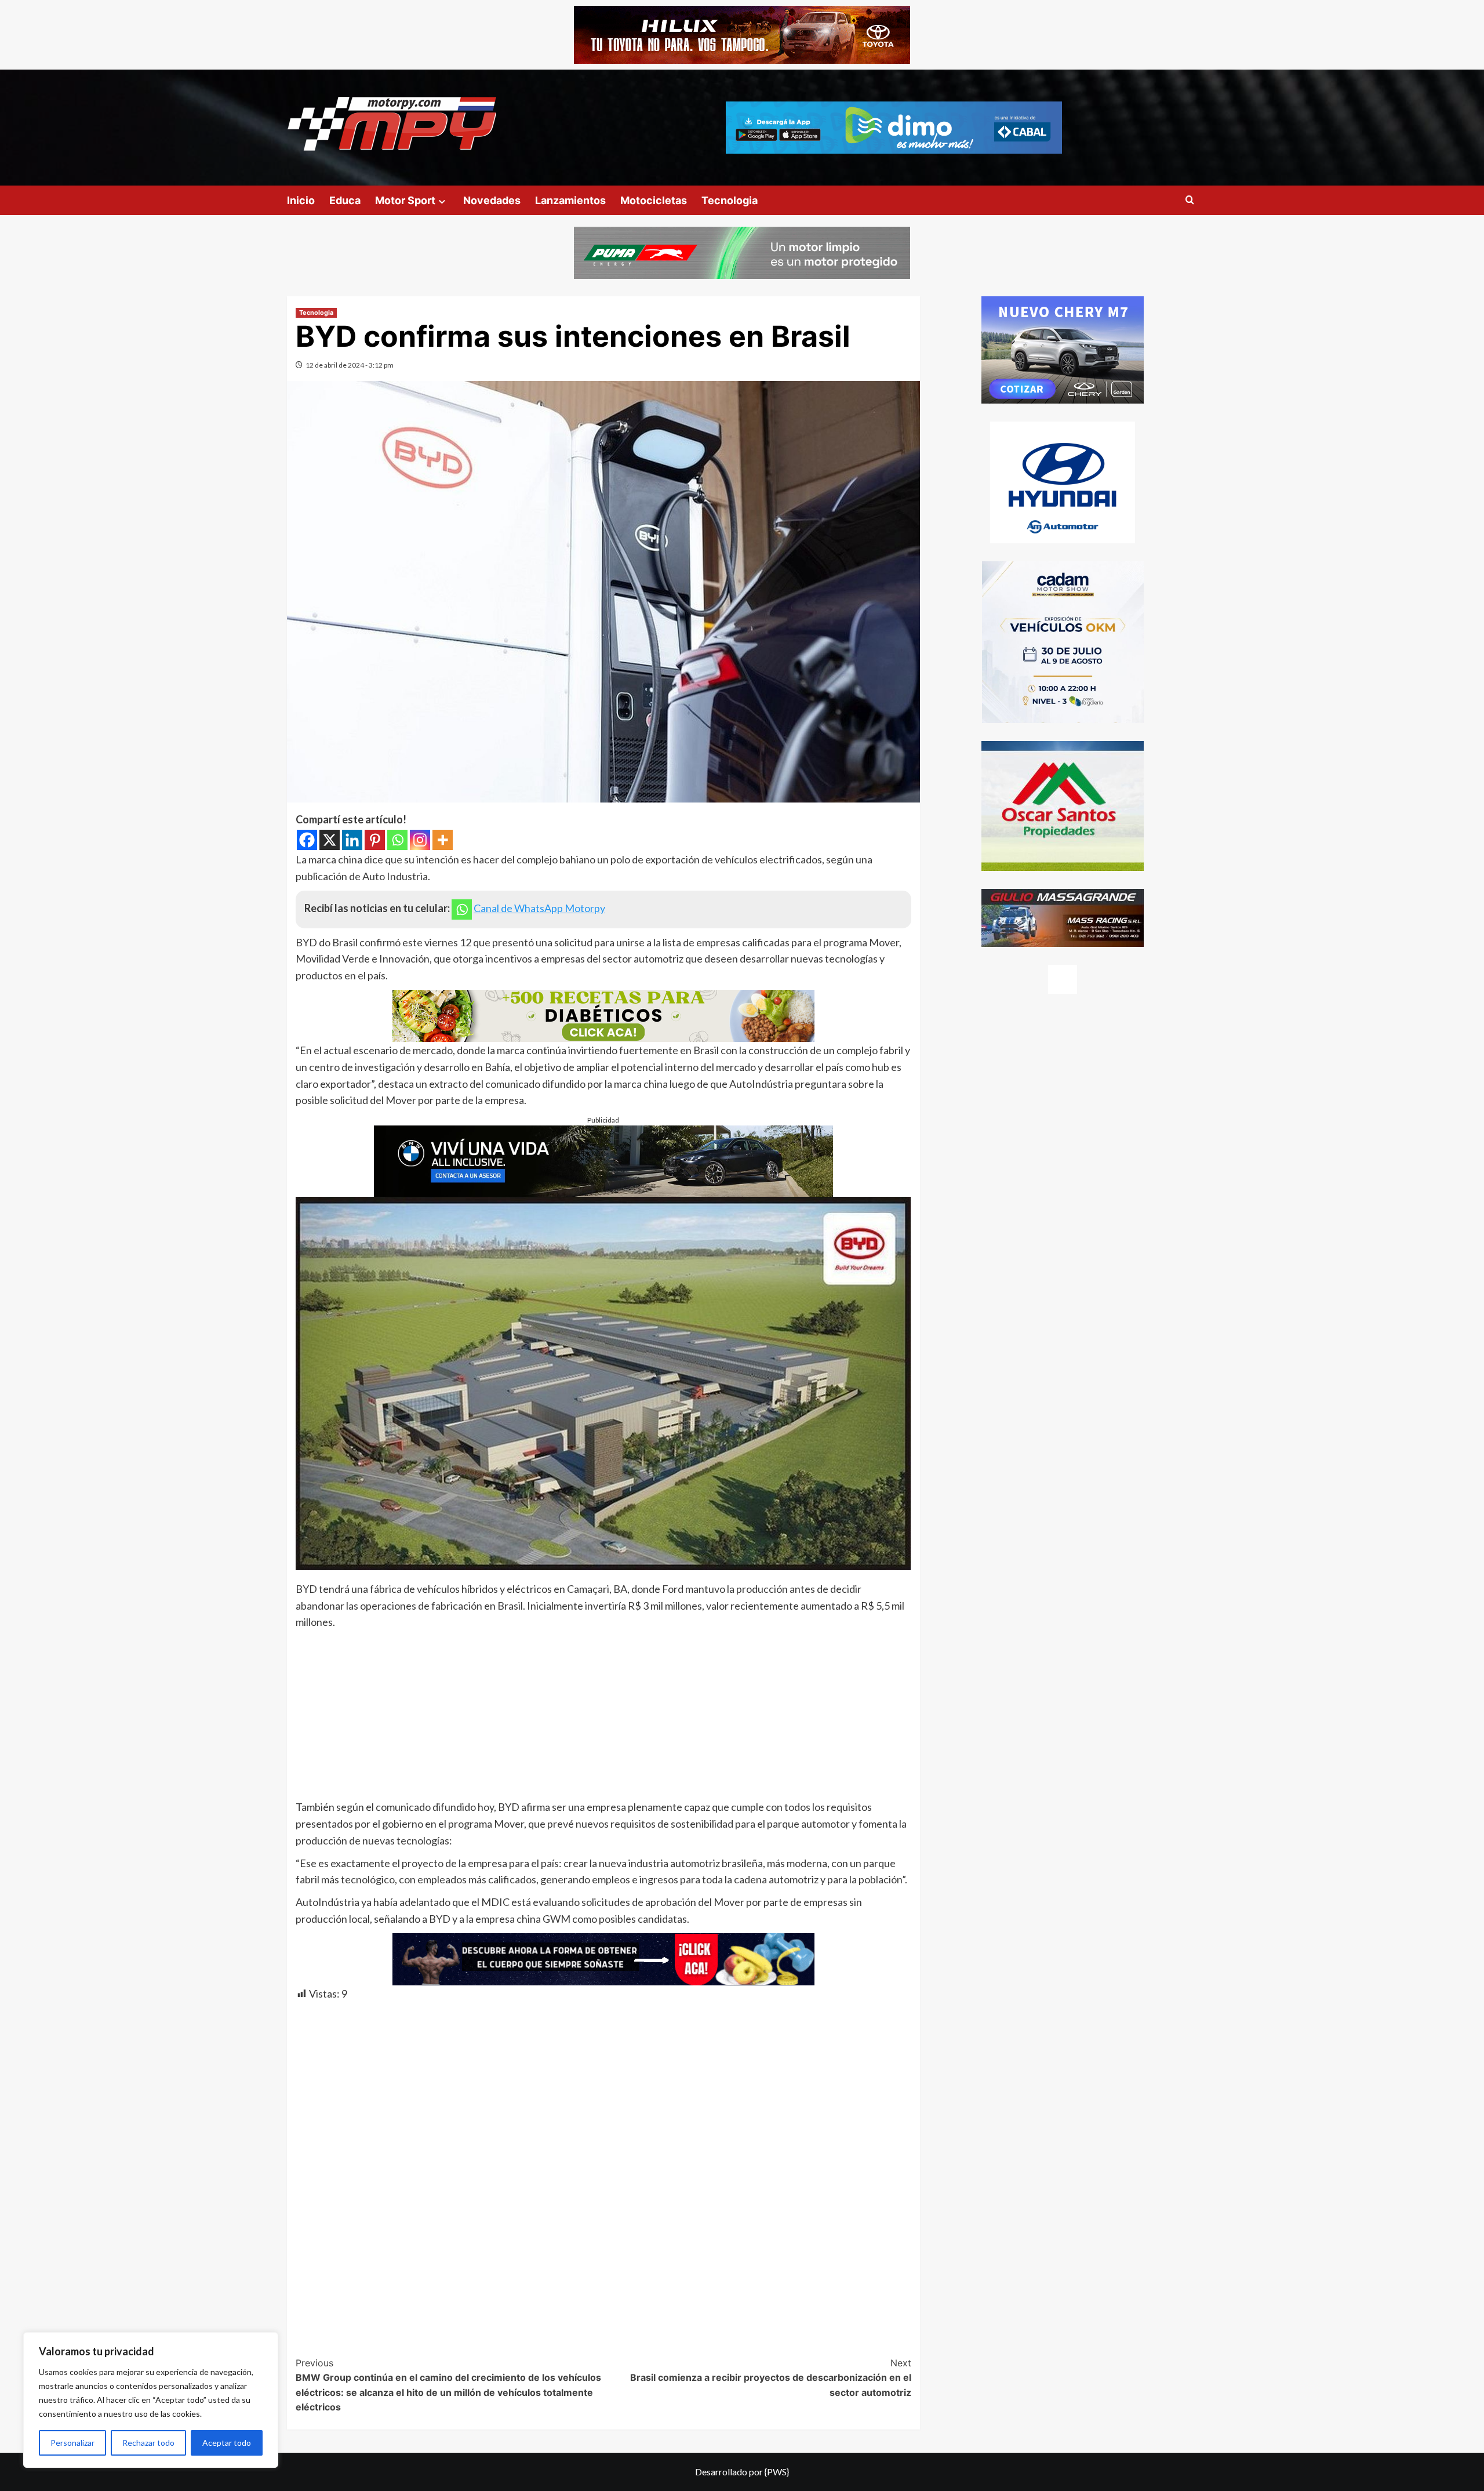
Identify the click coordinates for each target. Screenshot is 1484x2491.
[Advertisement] (603, 1717)
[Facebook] (307, 840)
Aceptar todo (227, 2443)
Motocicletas (654, 200)
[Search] (1190, 200)
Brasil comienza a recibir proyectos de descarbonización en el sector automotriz (771, 2378)
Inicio (301, 200)
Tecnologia (730, 200)
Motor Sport (405, 200)
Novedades (492, 200)
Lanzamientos (570, 200)
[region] (151, 2400)
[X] (330, 840)
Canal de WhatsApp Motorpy (539, 908)
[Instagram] (420, 840)
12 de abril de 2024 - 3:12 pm (350, 365)
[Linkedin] (352, 840)
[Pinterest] (375, 840)
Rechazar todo (148, 2443)
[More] (443, 840)
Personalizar (72, 2443)
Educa (345, 200)
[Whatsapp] (397, 840)
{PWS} (777, 2472)
